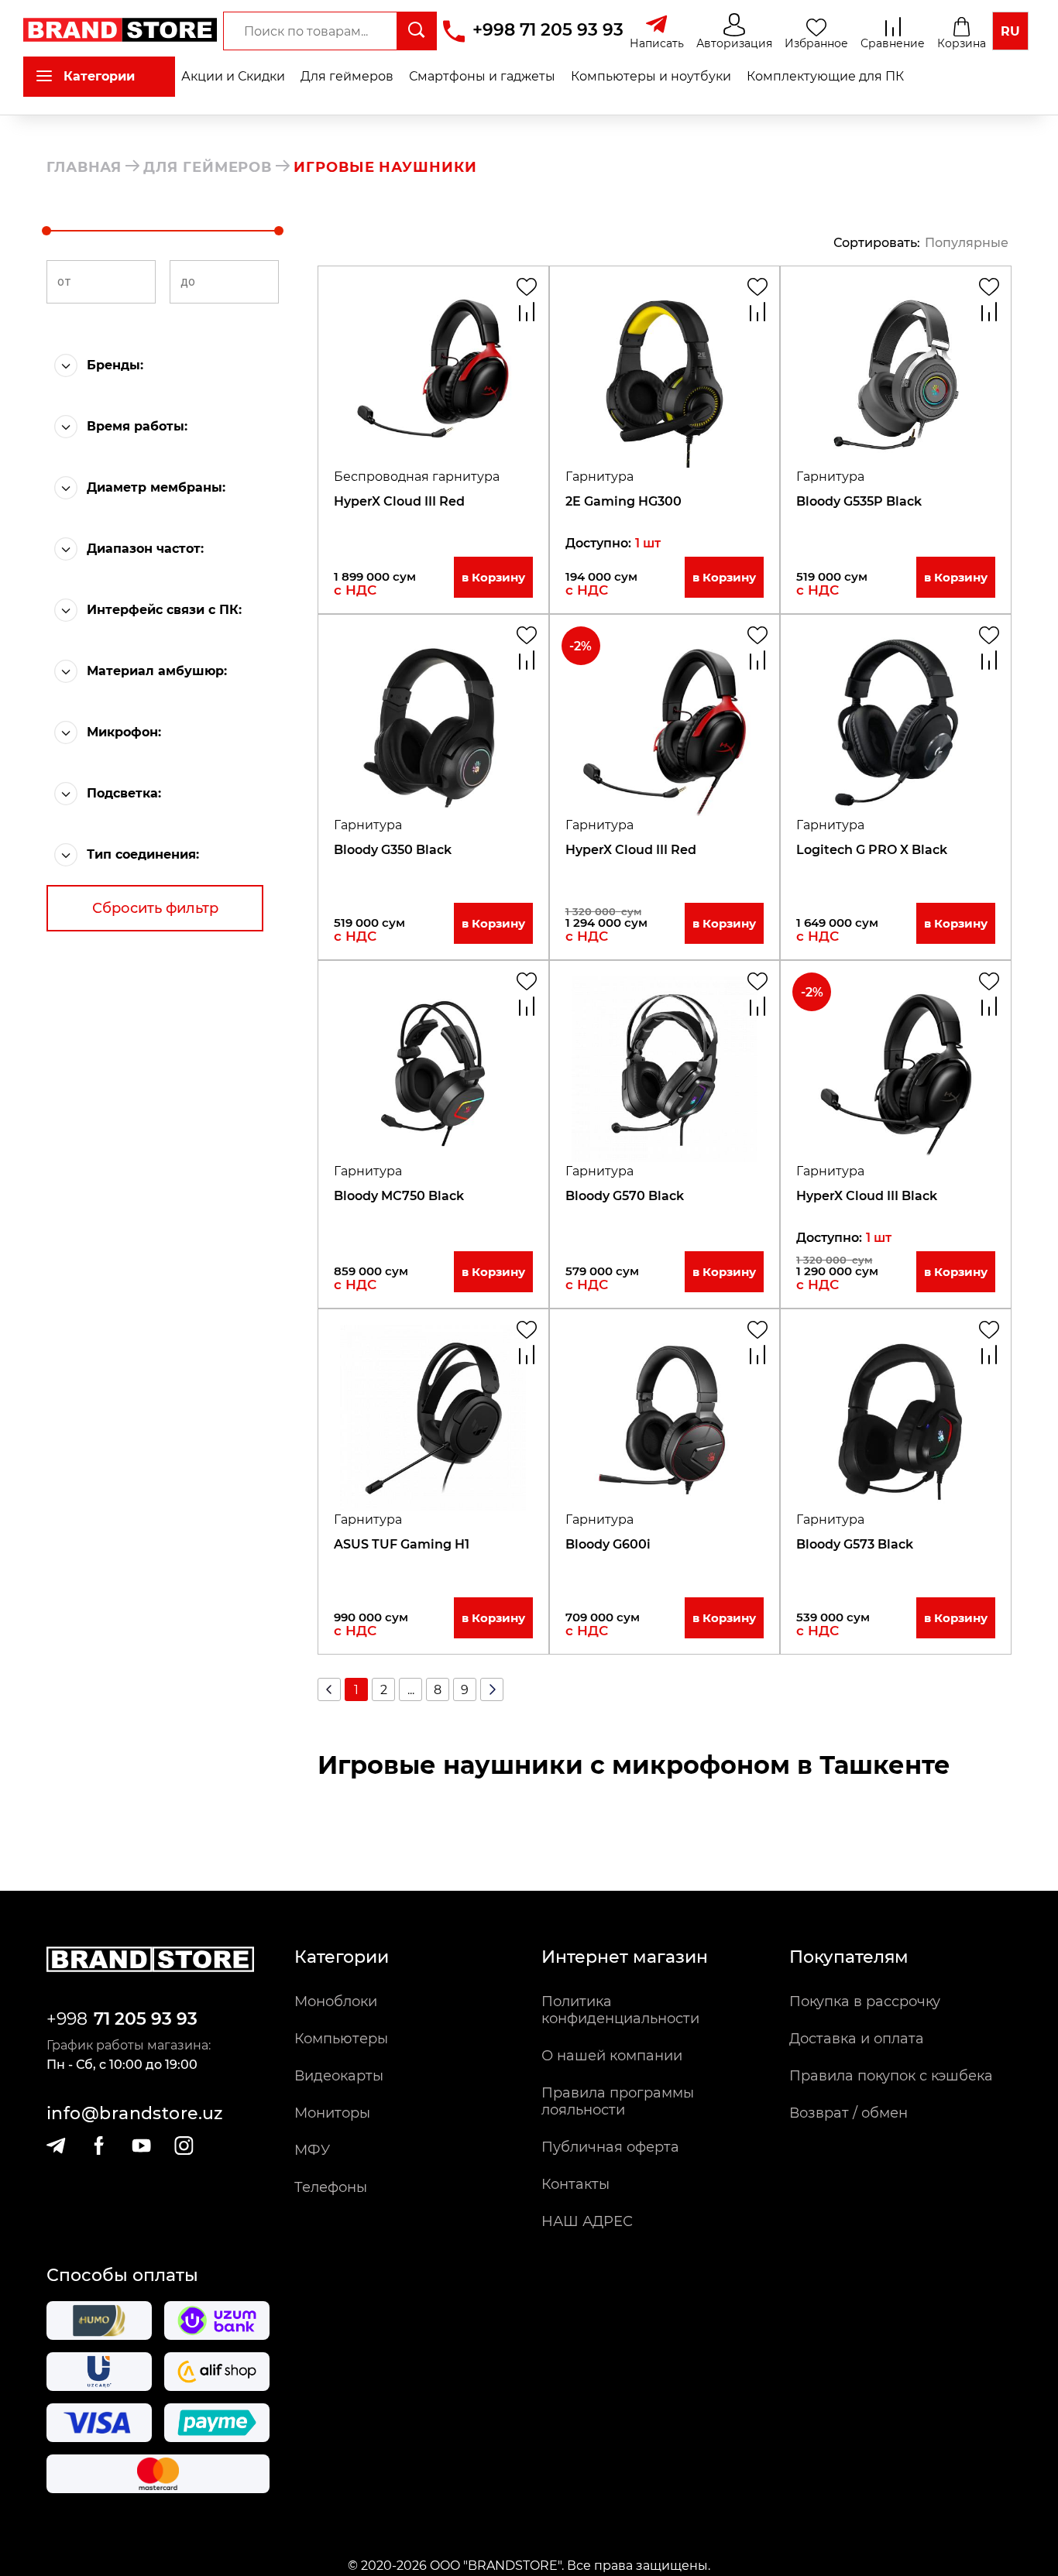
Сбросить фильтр (155, 908)
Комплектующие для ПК (825, 76)
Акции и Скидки (233, 76)
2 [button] (384, 1690)
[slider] (46, 231)
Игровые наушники (385, 167)
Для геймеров (347, 76)
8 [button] (438, 1690)
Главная (84, 167)
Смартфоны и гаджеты (482, 76)
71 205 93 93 (146, 2019)
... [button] (411, 1690)
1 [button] (356, 1690)
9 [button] (465, 1690)
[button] (174, 365)
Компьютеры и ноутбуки (651, 76)
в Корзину (493, 577)
